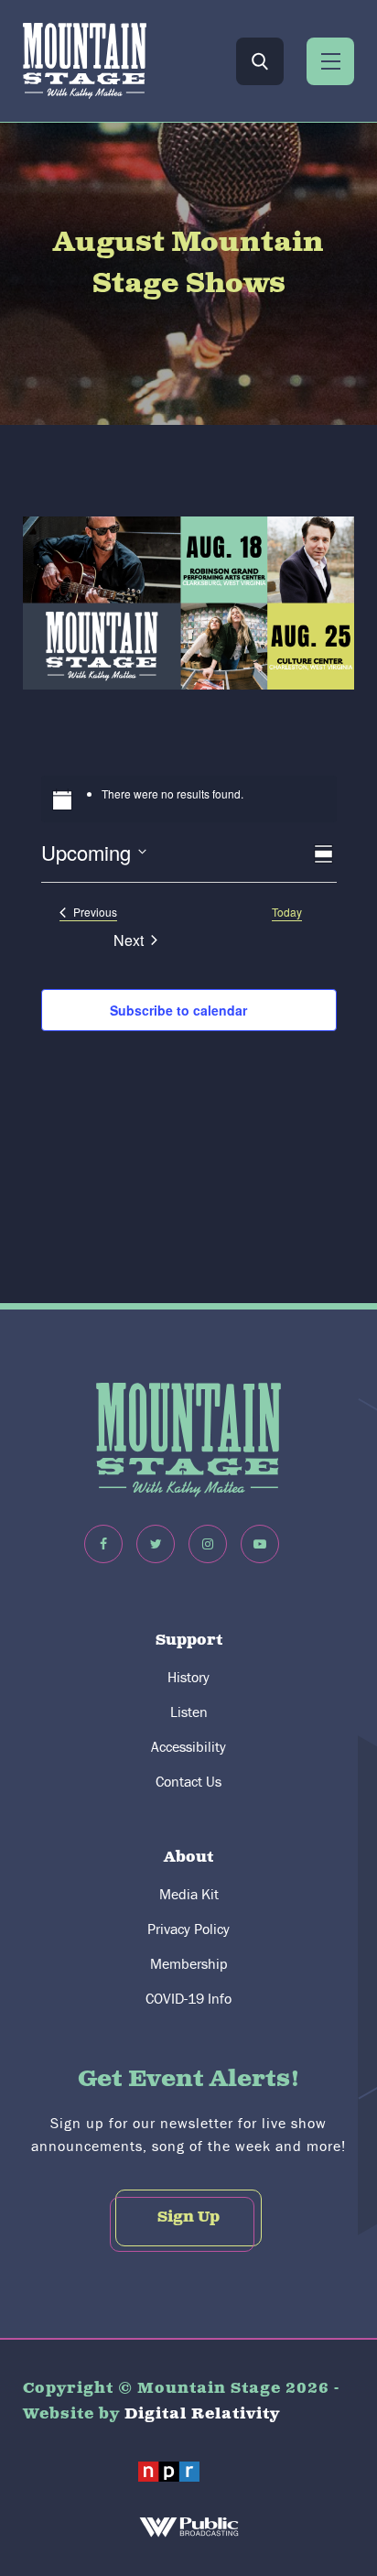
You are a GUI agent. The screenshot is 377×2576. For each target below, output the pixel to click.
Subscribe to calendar (178, 1010)
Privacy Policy (188, 1929)
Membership (189, 1963)
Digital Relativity (202, 2414)
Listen (189, 1712)
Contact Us (188, 1781)
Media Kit (189, 1894)
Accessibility (188, 1746)
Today (287, 912)
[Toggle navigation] (330, 61)
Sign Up (188, 2217)
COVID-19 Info (188, 1998)
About (188, 1858)
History (188, 1677)
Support (189, 1641)
